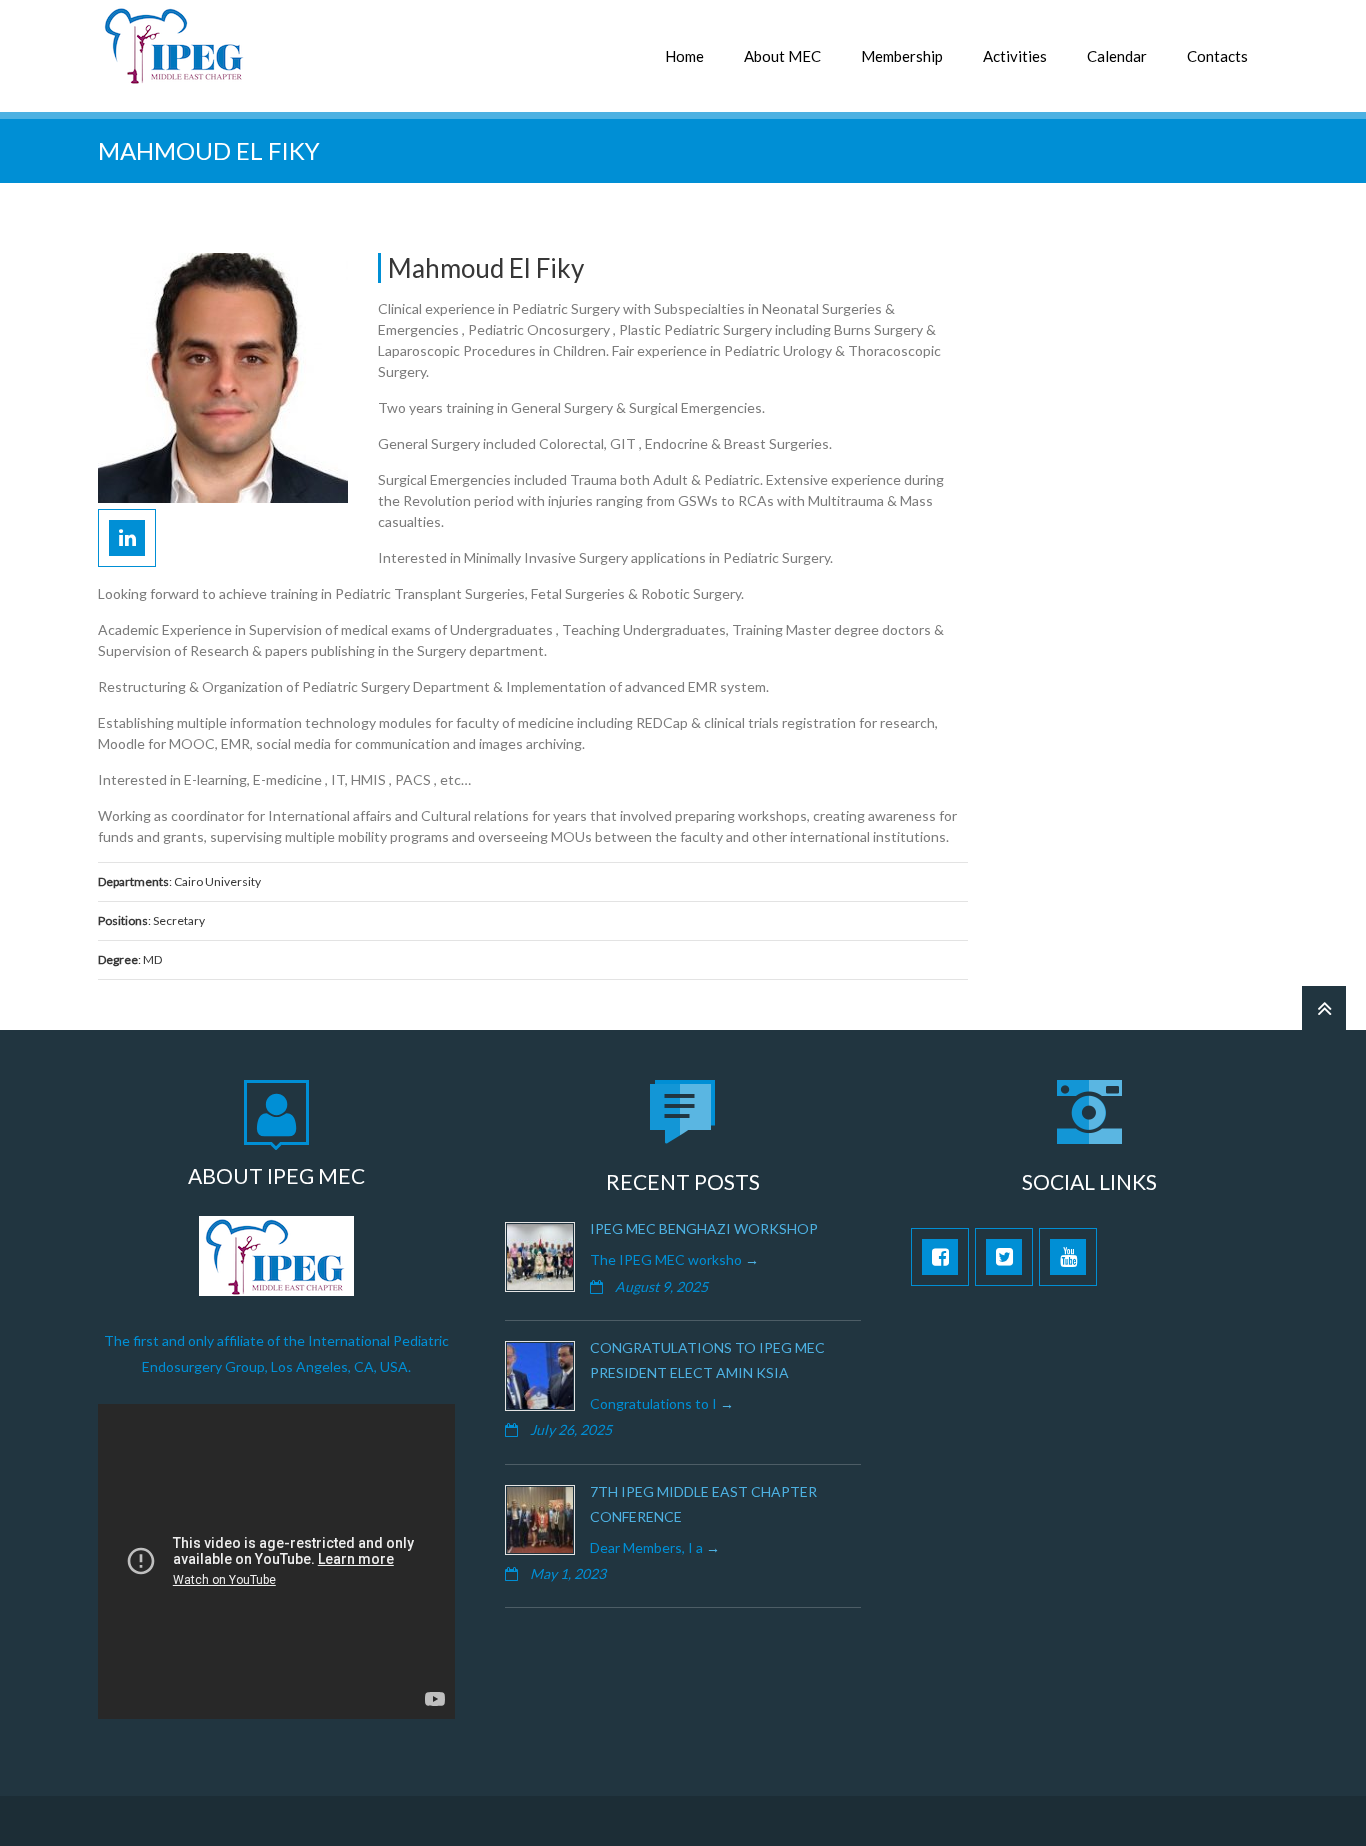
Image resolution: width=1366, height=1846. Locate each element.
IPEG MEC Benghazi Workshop (704, 1228)
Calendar (1117, 56)
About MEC (782, 56)
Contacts (1217, 56)
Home (684, 56)
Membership (902, 56)
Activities (1015, 56)
